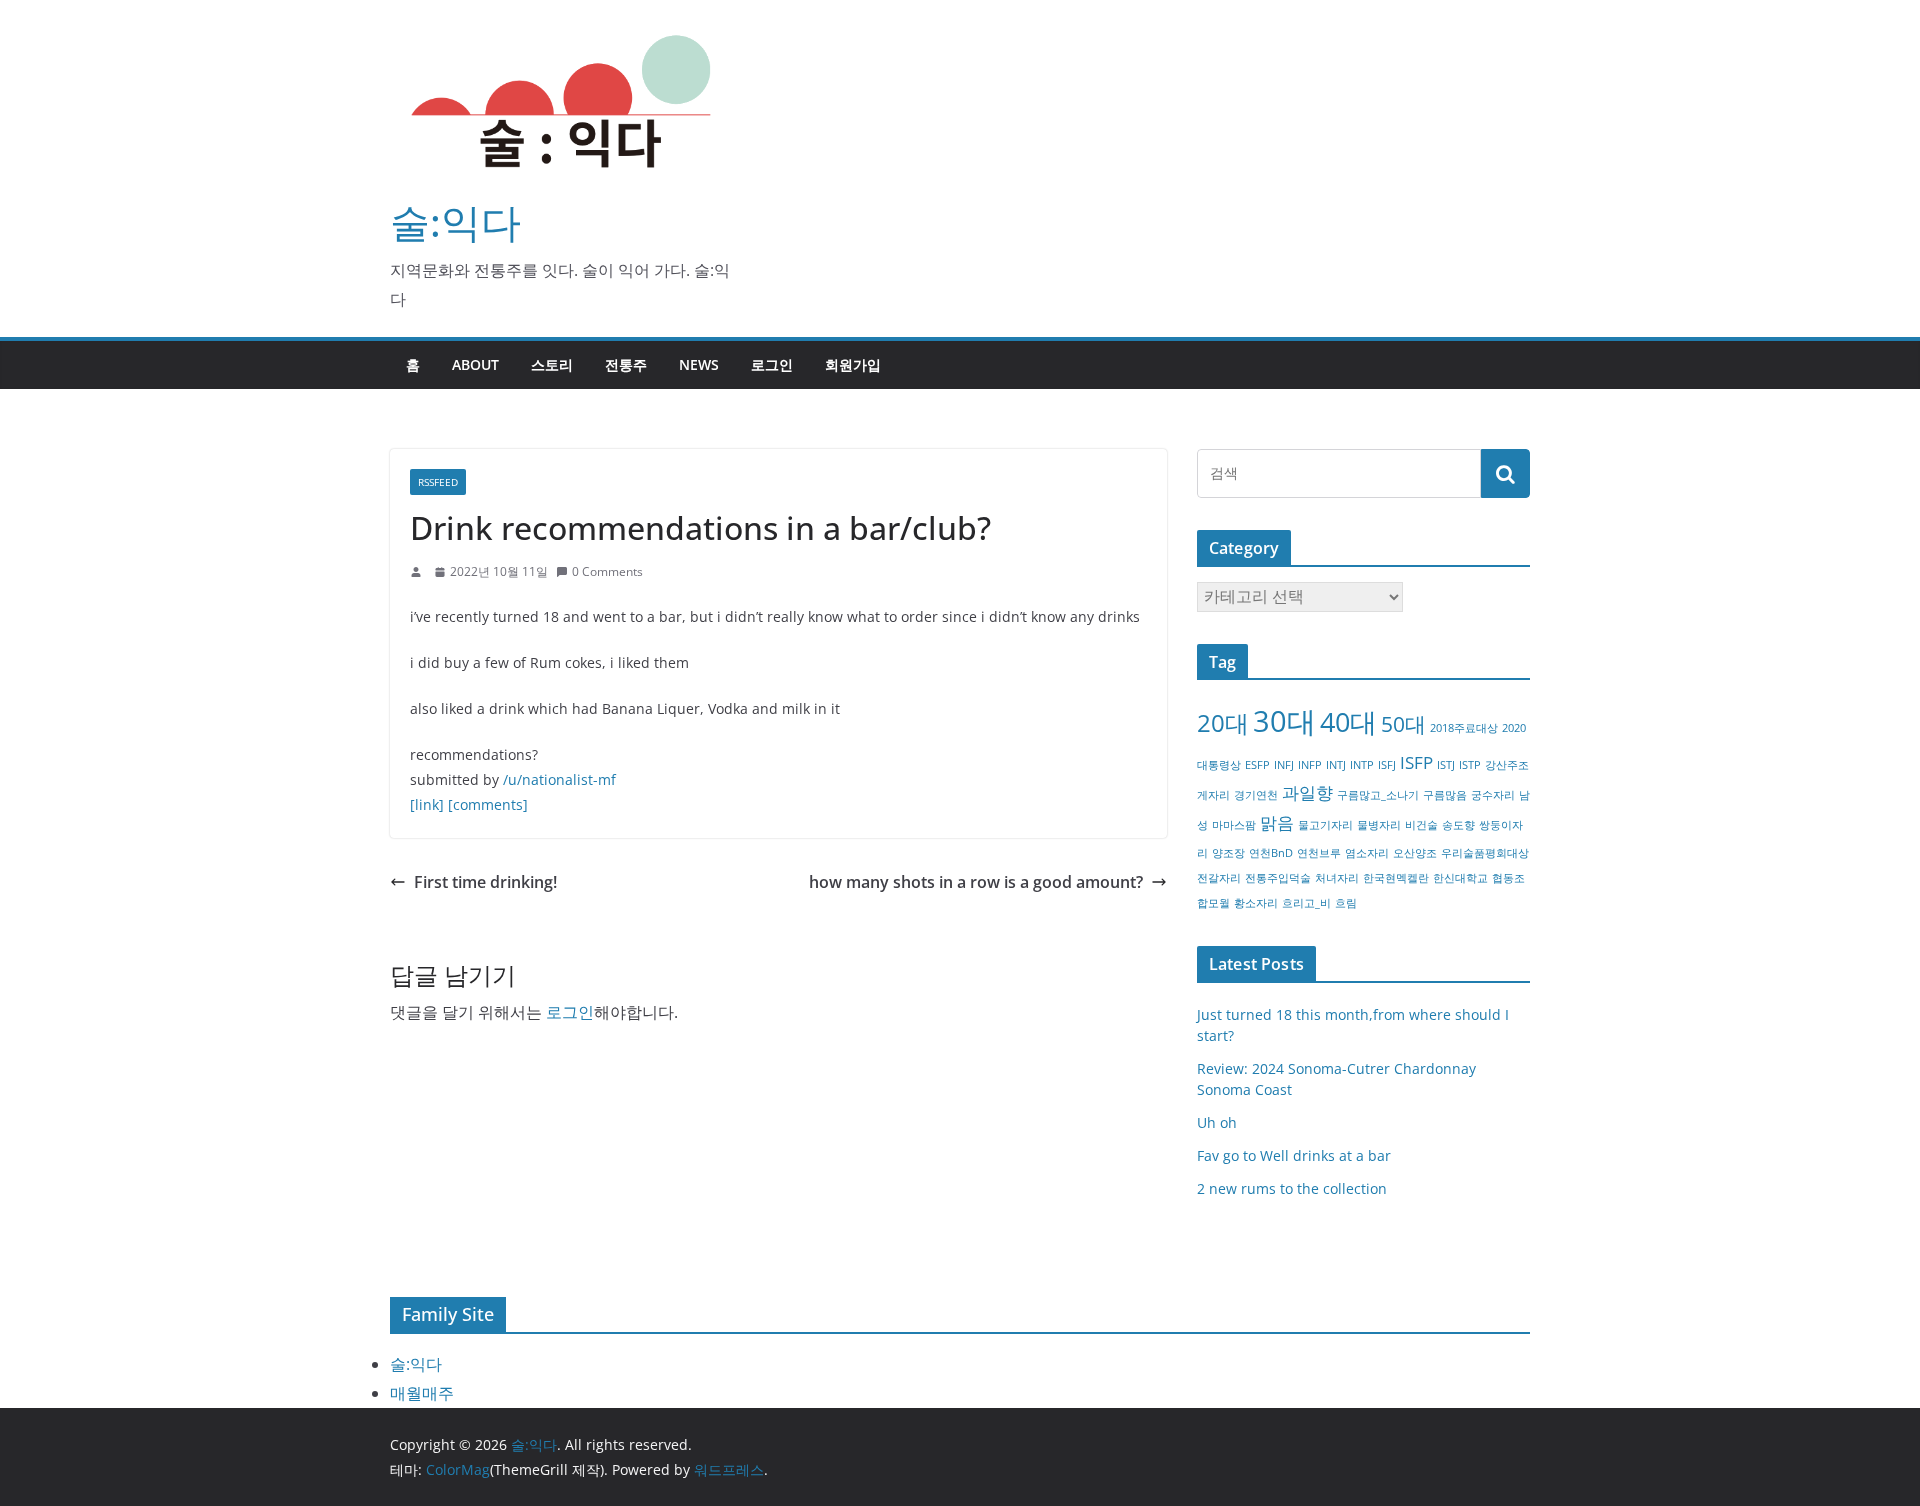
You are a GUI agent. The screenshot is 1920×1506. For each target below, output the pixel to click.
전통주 (626, 364)
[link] (427, 804)
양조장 (1228, 853)
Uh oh (1217, 1122)
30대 (1284, 721)
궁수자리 (1493, 795)
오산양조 (1415, 853)
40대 (1348, 721)
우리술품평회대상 (1485, 853)
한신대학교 (1460, 878)
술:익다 (455, 221)
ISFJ (1387, 765)
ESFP (1257, 765)
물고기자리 (1325, 825)
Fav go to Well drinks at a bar (1294, 1155)
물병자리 (1379, 825)
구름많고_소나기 (1378, 795)
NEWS (699, 364)
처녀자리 (1337, 878)
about (475, 364)
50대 (1403, 724)
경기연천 (1256, 795)
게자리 (1213, 795)
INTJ (1336, 765)
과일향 (1307, 792)
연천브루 (1319, 853)
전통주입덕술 (1278, 878)
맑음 (1277, 822)
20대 (1223, 722)
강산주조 (1507, 765)
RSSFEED (438, 482)
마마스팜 (1234, 825)
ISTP (1470, 765)
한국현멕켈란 (1396, 878)
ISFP (1416, 762)
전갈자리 (1219, 878)
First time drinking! (485, 882)
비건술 (1421, 825)
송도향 (1458, 825)
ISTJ (1446, 765)
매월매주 (422, 1393)
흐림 (1346, 903)
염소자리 (1367, 853)
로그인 (772, 364)
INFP (1310, 765)
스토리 (552, 364)
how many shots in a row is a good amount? (976, 882)
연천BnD (1271, 853)
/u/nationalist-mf (559, 779)
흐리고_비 (1306, 903)
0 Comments (607, 571)
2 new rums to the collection (1292, 1188)
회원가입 (853, 364)
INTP (1362, 765)
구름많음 (1445, 795)
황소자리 (1256, 903)
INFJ (1284, 765)
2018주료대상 (1464, 728)
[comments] (488, 804)
